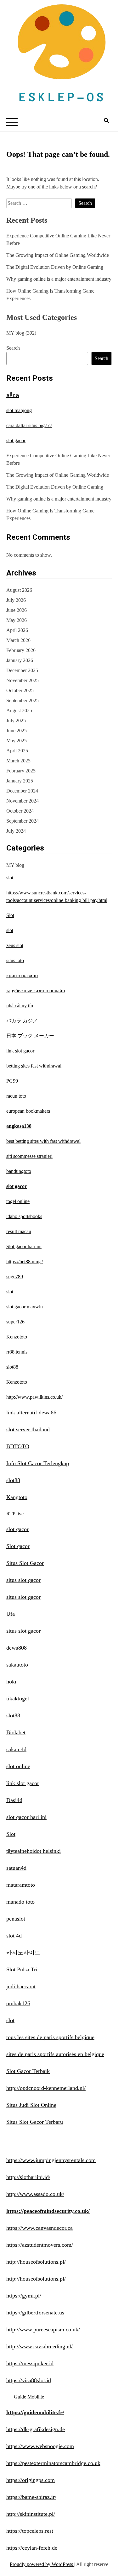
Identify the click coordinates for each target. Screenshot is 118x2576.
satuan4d (16, 1868)
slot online (18, 1766)
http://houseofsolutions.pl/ (36, 2262)
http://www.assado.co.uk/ (35, 2194)
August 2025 (19, 710)
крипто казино (22, 975)
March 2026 (18, 640)
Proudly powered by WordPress (42, 2564)
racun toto (16, 1096)
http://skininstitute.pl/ (31, 2514)
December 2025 (22, 670)
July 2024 (16, 831)
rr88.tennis (17, 1352)
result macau (19, 1231)
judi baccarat (21, 1986)
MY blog (15, 333)
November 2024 (22, 801)
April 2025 (17, 751)
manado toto (20, 1902)
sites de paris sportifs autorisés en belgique (55, 2054)
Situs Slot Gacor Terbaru (35, 2122)
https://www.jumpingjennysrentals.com (51, 2160)
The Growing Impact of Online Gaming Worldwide (58, 255)
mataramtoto (21, 1885)
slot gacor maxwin (25, 1307)
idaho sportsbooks (24, 1216)
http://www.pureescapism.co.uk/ (43, 2330)
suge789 (15, 1277)
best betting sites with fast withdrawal (43, 1141)
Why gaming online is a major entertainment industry (59, 279)
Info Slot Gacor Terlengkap (38, 1463)
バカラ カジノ (22, 1021)
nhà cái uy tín (20, 1006)
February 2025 (21, 771)
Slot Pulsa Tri (22, 1969)
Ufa (11, 1614)
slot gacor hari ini (26, 1817)
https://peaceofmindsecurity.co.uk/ (48, 2211)
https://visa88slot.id (29, 2380)
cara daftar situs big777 (29, 425)
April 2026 (17, 630)
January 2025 (20, 781)
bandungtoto (19, 1171)
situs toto (15, 960)
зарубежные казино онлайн (36, 991)
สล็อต (13, 395)
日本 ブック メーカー (30, 1036)
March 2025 (18, 761)
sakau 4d (16, 1749)
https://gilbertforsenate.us (35, 2313)
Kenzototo (17, 1337)
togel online (18, 1201)
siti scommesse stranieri (29, 1156)
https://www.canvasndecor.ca (39, 2228)
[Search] (106, 121)
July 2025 (16, 721)
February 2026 (21, 650)
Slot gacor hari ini (24, 1246)
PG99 (12, 1081)
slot (10, 878)
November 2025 (22, 680)
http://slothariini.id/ (28, 2177)
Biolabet (16, 1732)
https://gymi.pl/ (24, 2296)
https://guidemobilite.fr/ (35, 2412)
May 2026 (17, 620)
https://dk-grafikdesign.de (36, 2429)
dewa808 (17, 1648)
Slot (10, 915)
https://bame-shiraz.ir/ (31, 2497)
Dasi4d (14, 1800)
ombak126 (18, 2003)
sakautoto (17, 1665)
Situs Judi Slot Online (31, 2105)
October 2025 (20, 690)
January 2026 (20, 660)
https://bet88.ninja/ (25, 1261)
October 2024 (20, 811)
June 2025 (17, 731)
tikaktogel (18, 1699)
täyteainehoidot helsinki (34, 1851)
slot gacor (16, 440)
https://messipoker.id (30, 2363)
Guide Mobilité (29, 2397)
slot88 (12, 1367)
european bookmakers (28, 1111)
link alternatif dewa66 (31, 1413)
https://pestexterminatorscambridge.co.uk (53, 2463)
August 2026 (19, 590)
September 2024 (22, 821)
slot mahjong (19, 410)
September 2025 (22, 700)
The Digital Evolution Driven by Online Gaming (55, 267)
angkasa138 (19, 1126)
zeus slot (15, 945)
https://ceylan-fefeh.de (32, 2548)
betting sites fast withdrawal (34, 1066)
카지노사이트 (23, 1953)
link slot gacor (20, 1051)
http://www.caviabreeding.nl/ (39, 2346)
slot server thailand (28, 1429)
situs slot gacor (23, 1580)
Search (13, 348)
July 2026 (16, 600)
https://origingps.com (31, 2480)
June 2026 (17, 610)
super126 (15, 1322)
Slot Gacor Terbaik (28, 2071)
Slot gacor (18, 1546)
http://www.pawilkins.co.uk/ (34, 1397)
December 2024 (22, 791)
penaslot (16, 1919)
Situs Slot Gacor (25, 1563)
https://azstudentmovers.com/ (40, 2245)
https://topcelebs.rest (30, 2531)
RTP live (15, 1514)
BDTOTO (18, 1446)
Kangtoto (17, 1497)
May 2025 (17, 741)
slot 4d (14, 1936)
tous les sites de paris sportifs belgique (50, 2037)
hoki (11, 1682)
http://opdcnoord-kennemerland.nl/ (46, 2088)
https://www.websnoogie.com (40, 2446)
